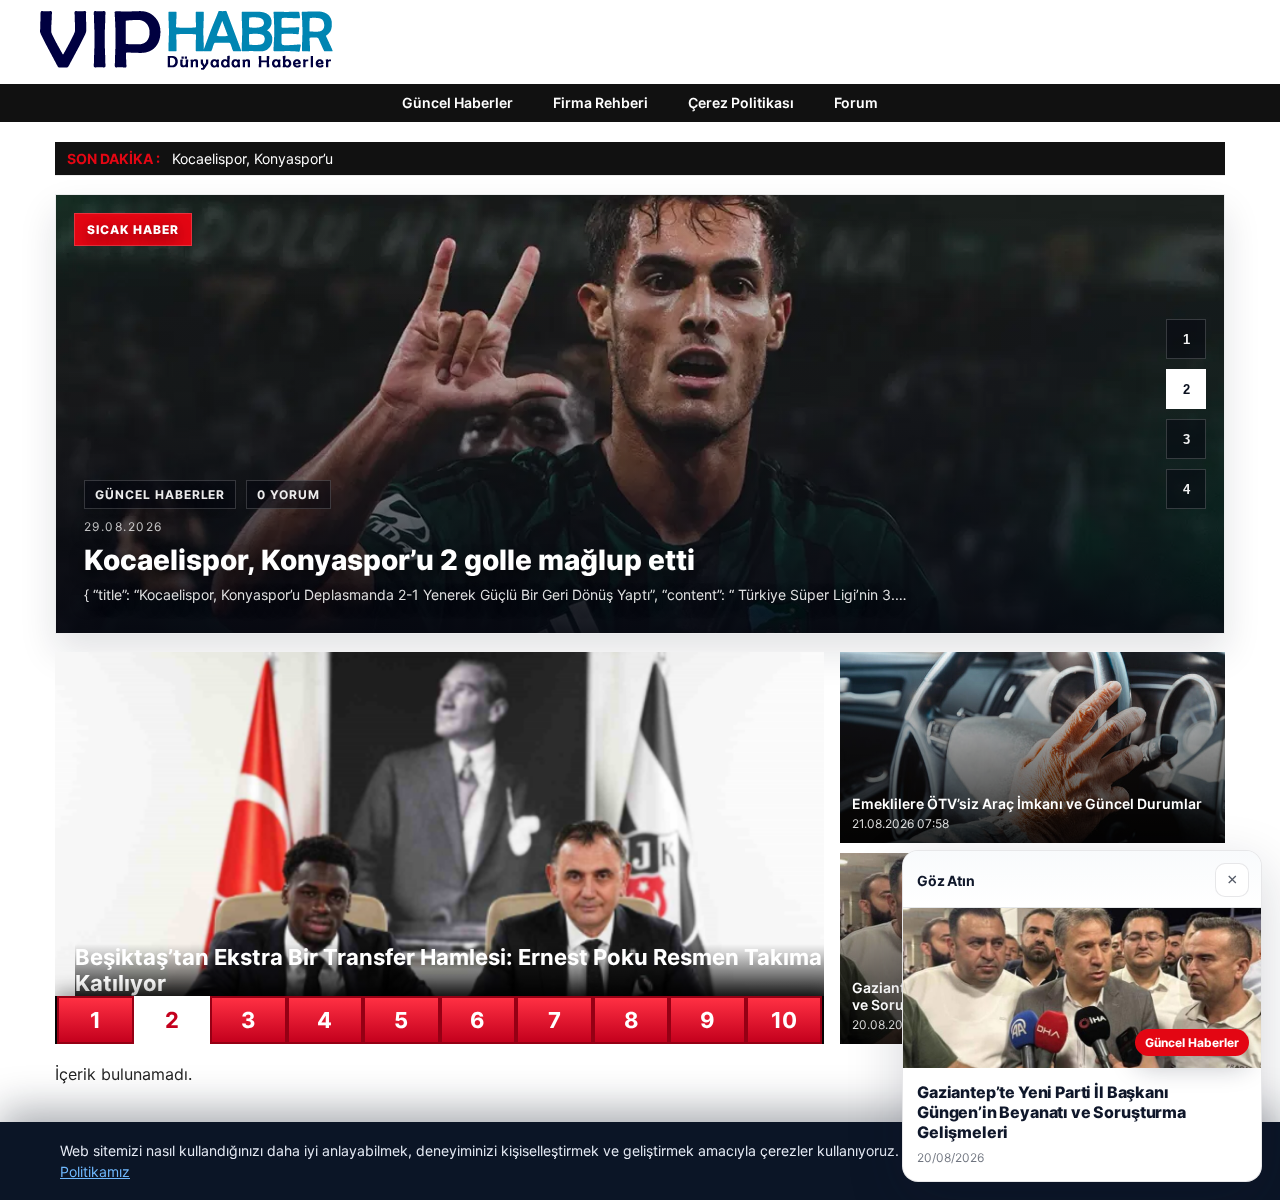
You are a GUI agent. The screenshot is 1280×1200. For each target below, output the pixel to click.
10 (784, 1020)
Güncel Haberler (457, 102)
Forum (856, 102)
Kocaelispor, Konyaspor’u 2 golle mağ (292, 158)
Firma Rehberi (600, 102)
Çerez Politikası (741, 102)
